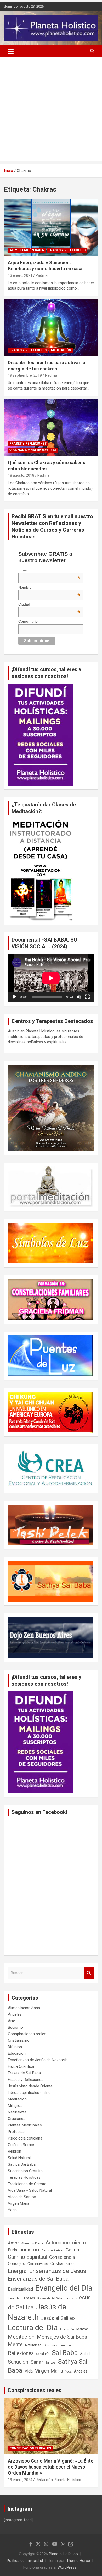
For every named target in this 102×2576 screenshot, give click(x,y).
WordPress (67, 2567)
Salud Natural (19, 2158)
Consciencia (62, 2257)
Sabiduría (43, 2354)
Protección (66, 2345)
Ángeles (15, 2014)
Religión (15, 2151)
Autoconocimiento (66, 2243)
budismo (29, 2250)
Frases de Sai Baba (24, 2073)
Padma (42, 275)
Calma (72, 2250)
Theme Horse (78, 2561)
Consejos (16, 2264)
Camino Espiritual (27, 2257)
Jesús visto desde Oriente (30, 2086)
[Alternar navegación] (11, 51)
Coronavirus (38, 2264)
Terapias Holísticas (24, 2177)
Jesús (69, 2299)
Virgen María (19, 2203)
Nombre (49, 587)
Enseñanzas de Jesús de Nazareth (38, 2060)
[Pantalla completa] (87, 997)
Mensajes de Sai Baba (62, 2337)
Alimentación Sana (27, 250)
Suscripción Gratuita (25, 2171)
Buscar (89, 1973)
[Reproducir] (15, 997)
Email (49, 570)
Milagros (15, 2106)
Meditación (61, 350)
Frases (30, 2298)
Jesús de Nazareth (37, 2312)
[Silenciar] (79, 997)
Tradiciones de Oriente (27, 2184)
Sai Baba (65, 2353)
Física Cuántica (21, 2066)
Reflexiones (21, 2353)
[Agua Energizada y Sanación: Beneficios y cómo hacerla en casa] (51, 227)
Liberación (67, 2329)
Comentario (28, 621)
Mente (15, 2344)
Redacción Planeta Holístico (58, 2480)
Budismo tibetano (52, 2251)
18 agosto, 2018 (21, 475)
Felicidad (15, 2298)
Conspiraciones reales (27, 2034)
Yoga (12, 2210)
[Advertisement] (51, 111)
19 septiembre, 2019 (25, 375)
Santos (50, 2362)
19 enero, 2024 (20, 2480)
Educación (17, 2053)
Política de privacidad (25, 2561)
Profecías (16, 2132)
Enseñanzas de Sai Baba (38, 2279)
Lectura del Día (33, 2328)
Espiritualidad (20, 2289)
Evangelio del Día (64, 2288)
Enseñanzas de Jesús (58, 2271)
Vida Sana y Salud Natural (33, 450)
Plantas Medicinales (25, 2125)
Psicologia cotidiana (25, 2138)
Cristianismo (19, 2040)
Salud (85, 2354)
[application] (51, 978)
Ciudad (49, 604)
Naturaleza (17, 2112)
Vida (29, 2371)
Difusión (15, 2047)
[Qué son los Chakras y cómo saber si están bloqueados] (51, 427)
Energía (17, 2271)
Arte (12, 2021)
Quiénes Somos (22, 2145)
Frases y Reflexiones (67, 250)
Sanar (37, 2362)
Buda (12, 2250)
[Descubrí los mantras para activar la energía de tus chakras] (51, 327)
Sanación (18, 2362)
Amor (13, 2243)
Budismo (15, 2027)
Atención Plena (32, 2243)
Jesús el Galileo (58, 2318)
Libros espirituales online (29, 2093)
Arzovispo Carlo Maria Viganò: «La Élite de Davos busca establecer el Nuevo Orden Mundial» (51, 2467)
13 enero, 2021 (20, 275)
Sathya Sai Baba (22, 2164)
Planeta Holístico (63, 2554)
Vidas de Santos (22, 2197)
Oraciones (17, 2119)
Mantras (83, 2329)
